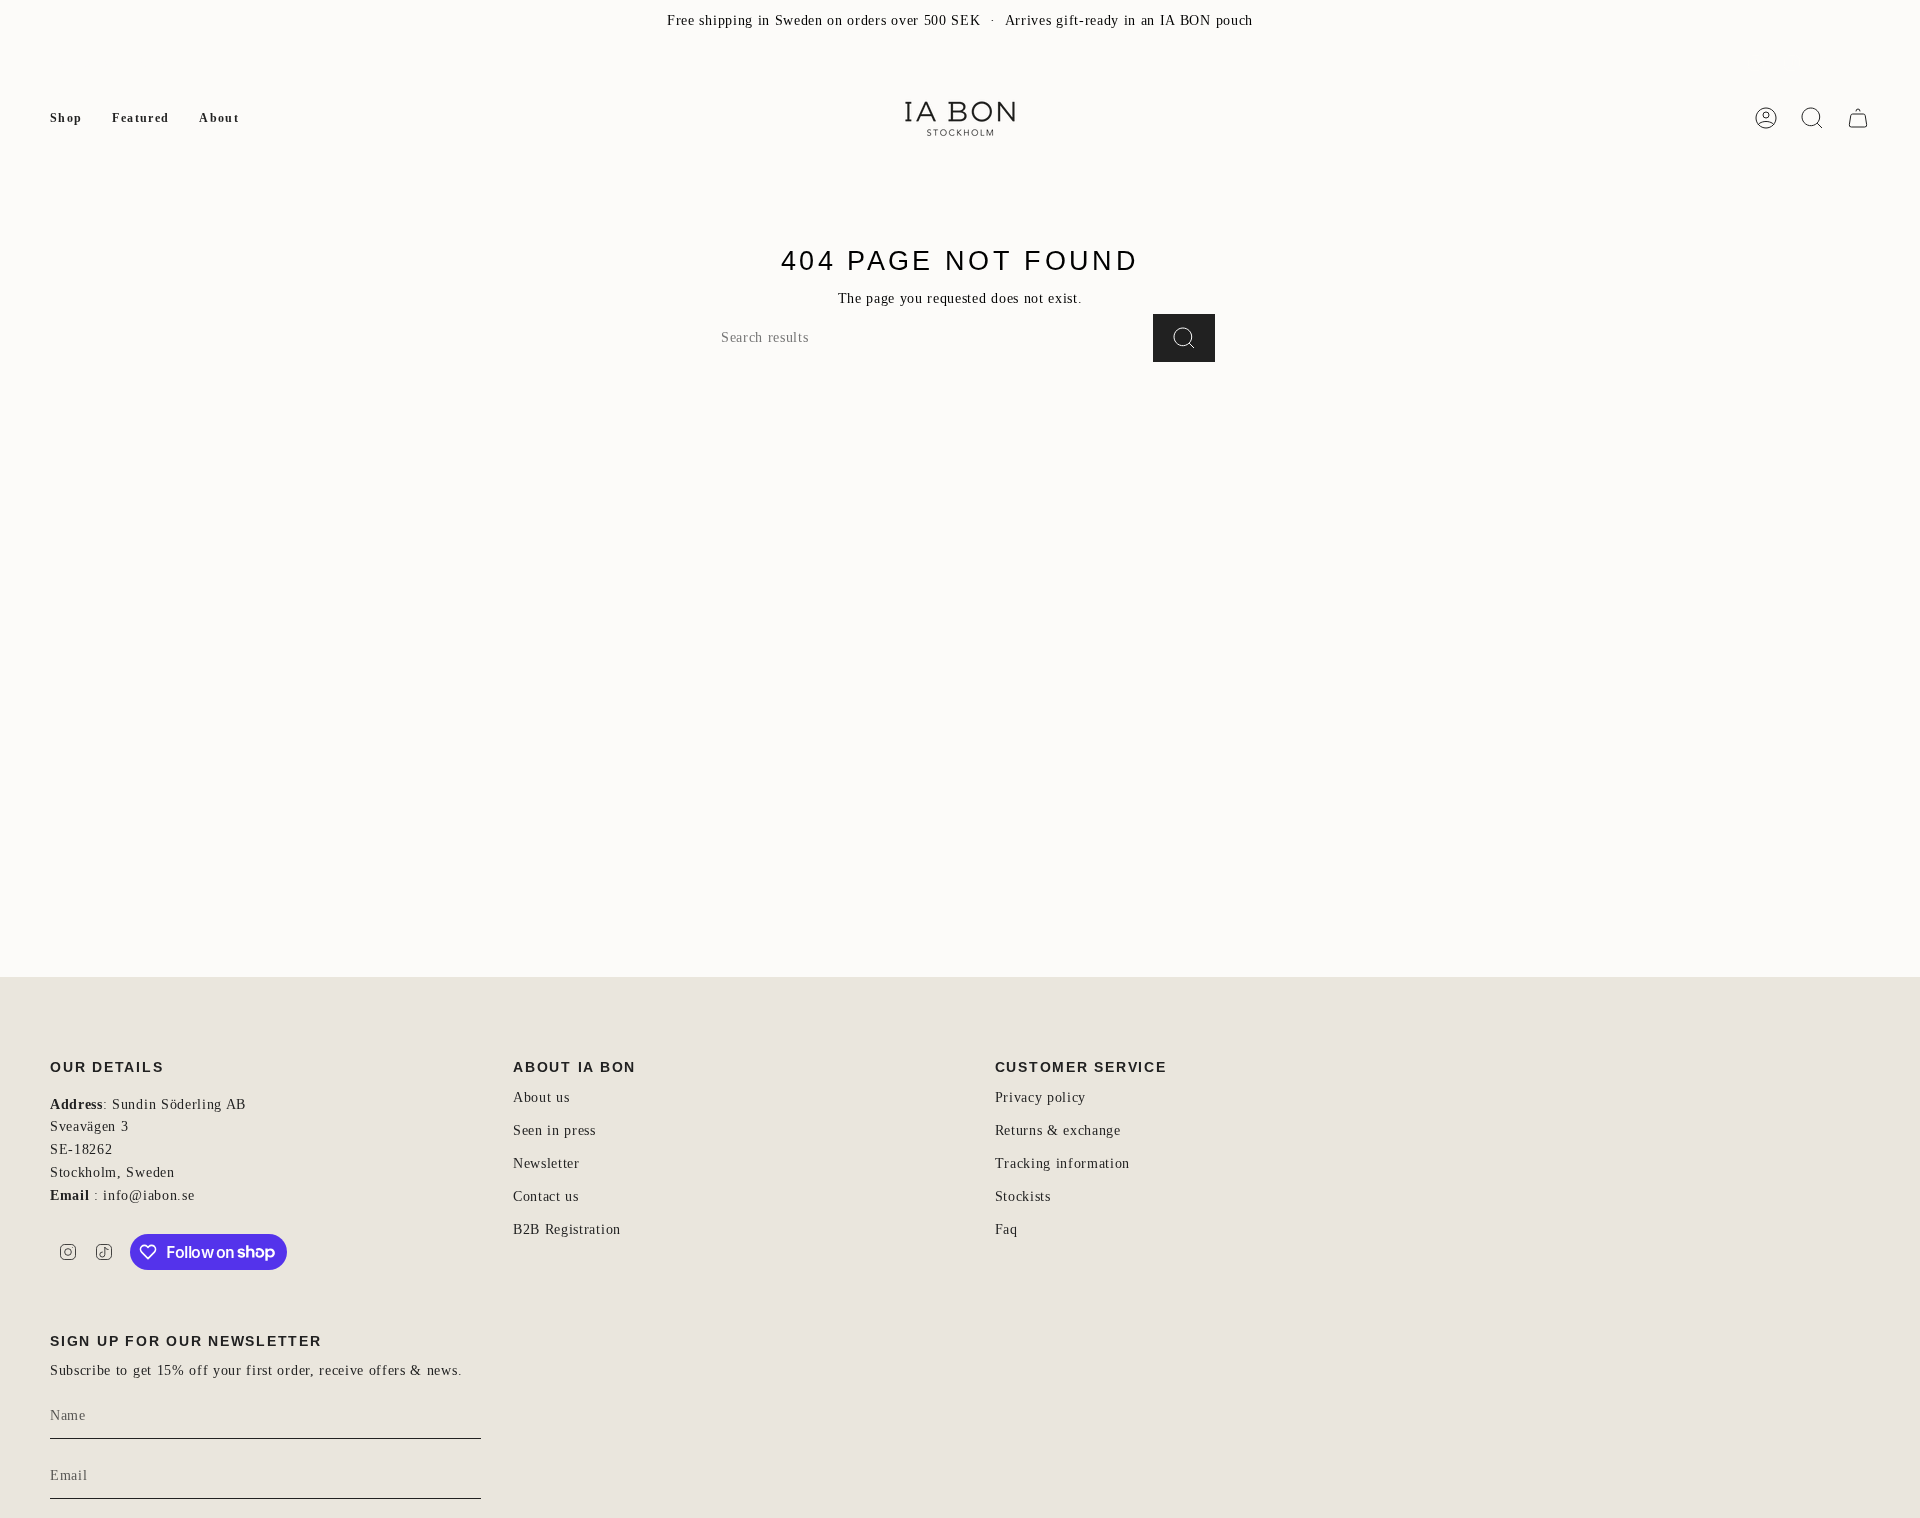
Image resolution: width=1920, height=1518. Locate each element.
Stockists (1023, 1196)
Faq (1006, 1229)
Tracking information (1063, 1163)
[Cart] (1858, 118)
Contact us (546, 1196)
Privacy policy (1041, 1097)
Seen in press (554, 1130)
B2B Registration (567, 1229)
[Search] (1184, 338)
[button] (66, 118)
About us (541, 1097)
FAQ (152, 63)
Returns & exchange (1058, 1130)
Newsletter (83, 63)
